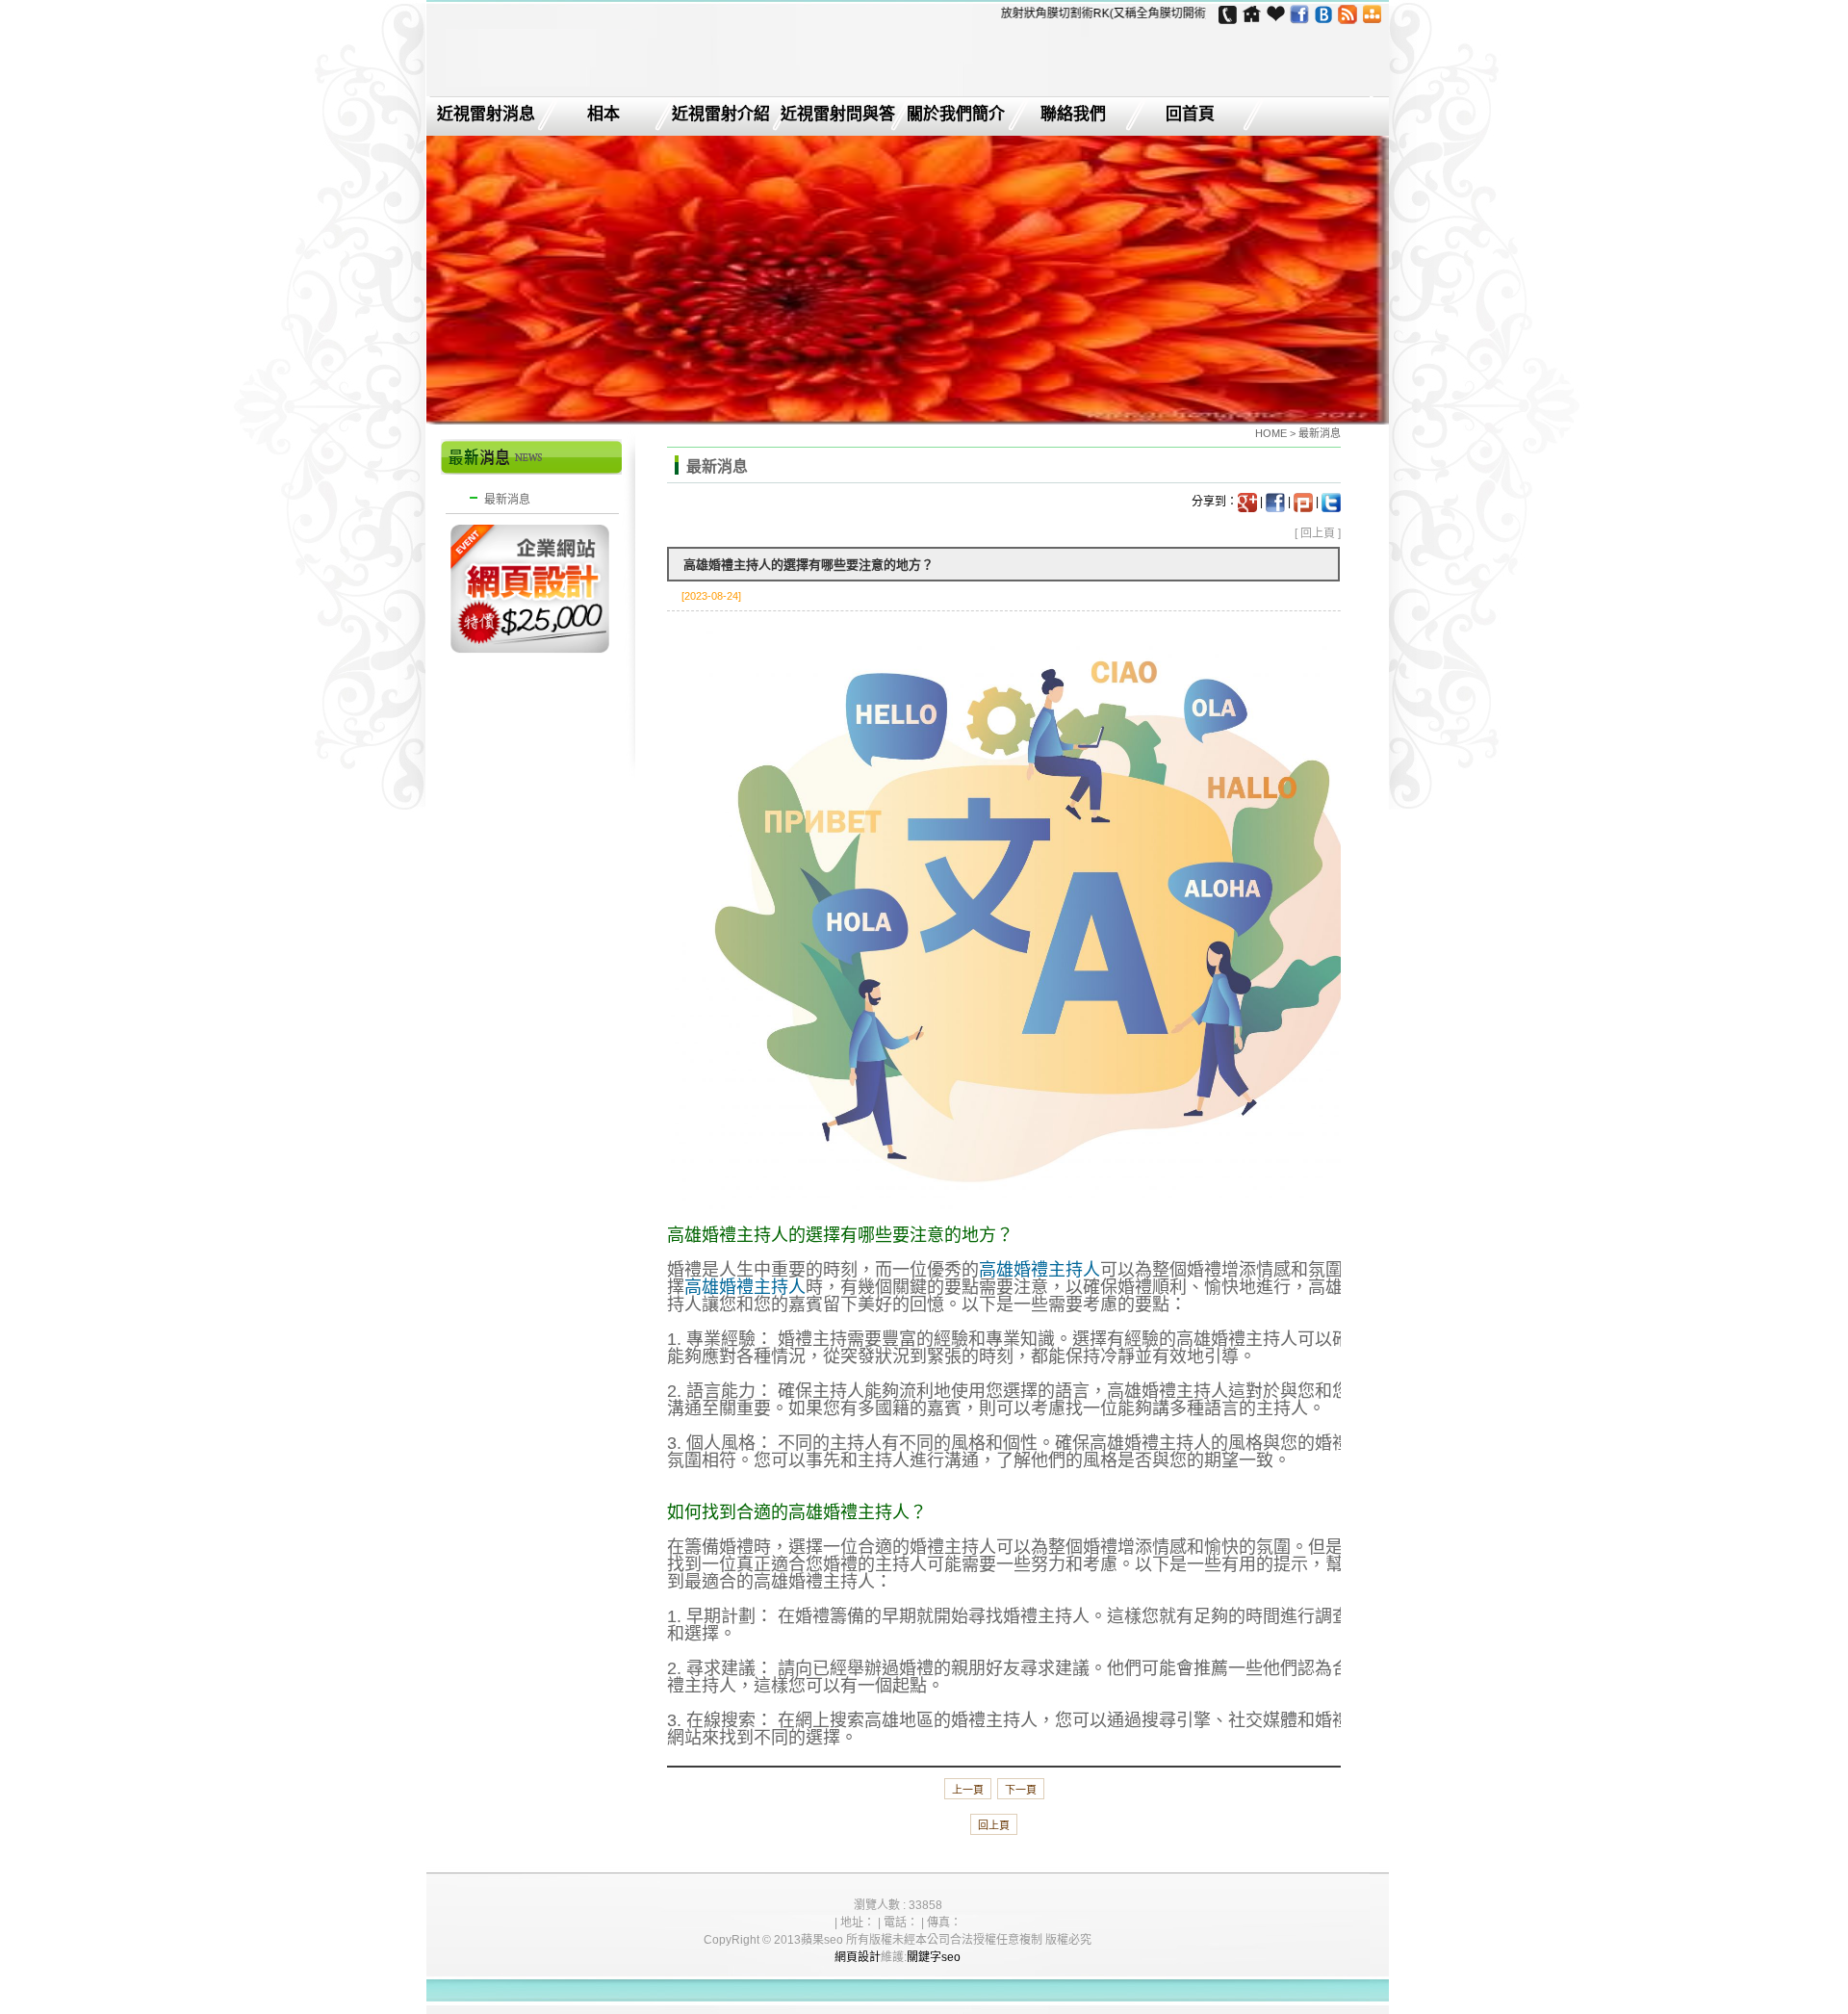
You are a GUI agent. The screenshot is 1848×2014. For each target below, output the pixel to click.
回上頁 (1318, 533)
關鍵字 (924, 1957)
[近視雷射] (547, 83)
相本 (603, 115)
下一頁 (1021, 1790)
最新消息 (507, 500)
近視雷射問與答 (838, 115)
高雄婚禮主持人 (1039, 1270)
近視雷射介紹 (721, 115)
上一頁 (968, 1790)
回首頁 (1190, 115)
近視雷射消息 (486, 115)
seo (951, 1957)
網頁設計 (858, 1957)
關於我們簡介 (956, 115)
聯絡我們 (1073, 115)
